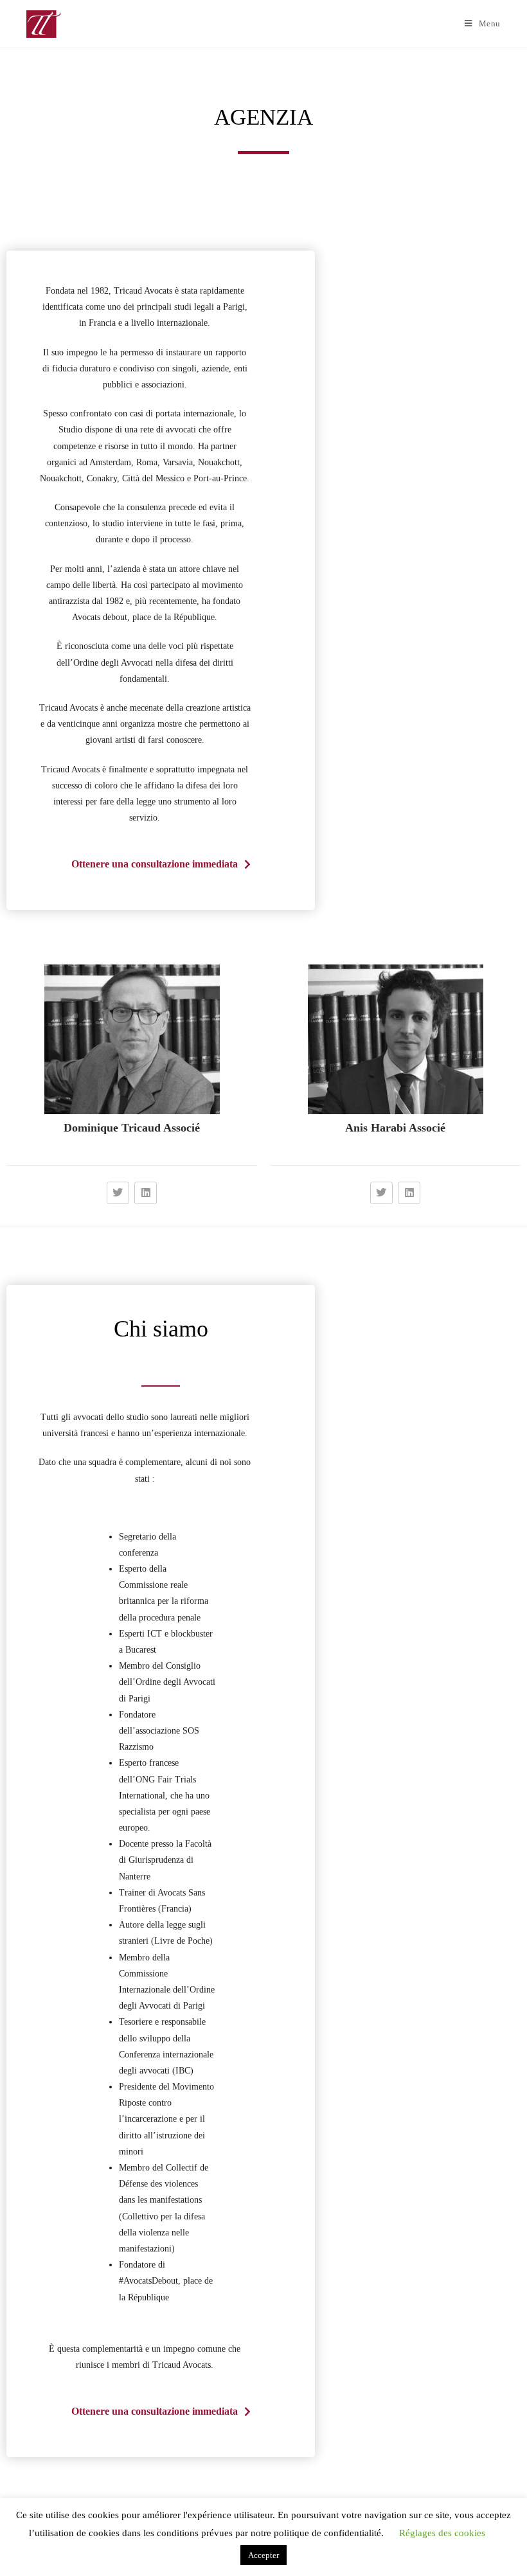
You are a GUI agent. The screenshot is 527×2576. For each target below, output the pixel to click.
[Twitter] (118, 1193)
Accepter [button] (263, 2555)
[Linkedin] (146, 1193)
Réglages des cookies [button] (442, 2533)
